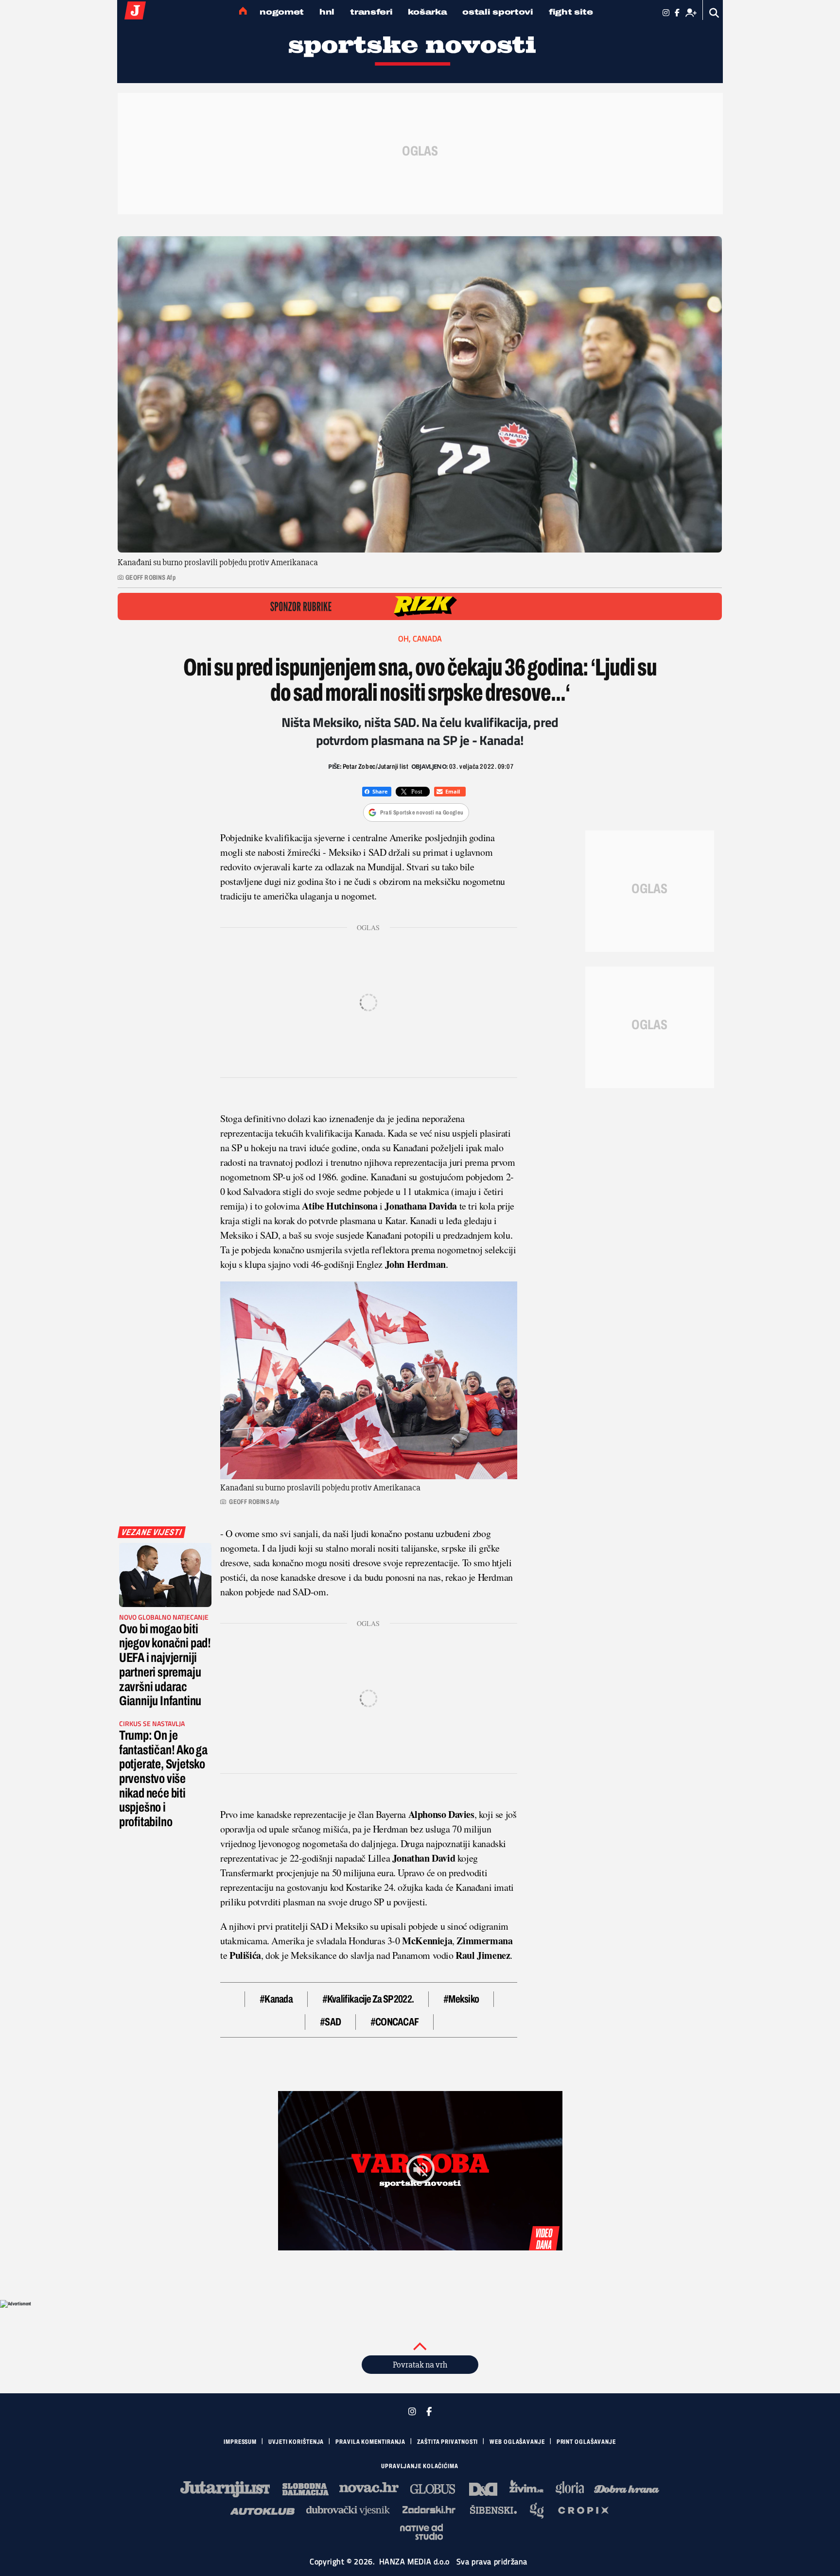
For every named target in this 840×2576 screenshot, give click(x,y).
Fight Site (571, 12)
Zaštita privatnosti (447, 2442)
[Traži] (714, 13)
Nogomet (282, 12)
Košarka (427, 12)
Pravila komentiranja (370, 2442)
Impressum (240, 2442)
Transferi (371, 12)
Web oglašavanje (517, 2442)
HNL (327, 12)
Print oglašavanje (586, 2442)
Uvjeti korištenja (296, 2442)
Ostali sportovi (498, 12)
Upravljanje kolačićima (420, 2466)
